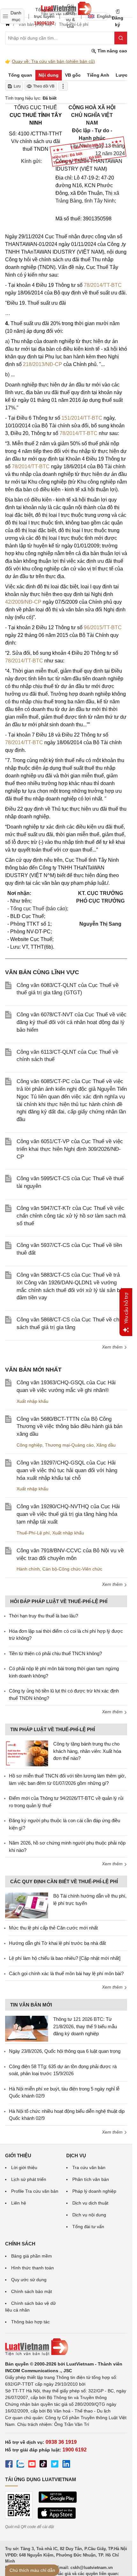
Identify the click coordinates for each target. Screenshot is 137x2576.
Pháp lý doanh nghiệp (94, 2191)
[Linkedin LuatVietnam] (66, 2465)
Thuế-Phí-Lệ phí (33, 1533)
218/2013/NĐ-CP (43, 364)
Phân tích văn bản (91, 2179)
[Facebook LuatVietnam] (9, 2465)
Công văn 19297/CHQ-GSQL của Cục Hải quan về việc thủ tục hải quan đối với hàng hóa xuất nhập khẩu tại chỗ (67, 1470)
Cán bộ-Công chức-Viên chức (72, 1569)
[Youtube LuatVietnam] (32, 2465)
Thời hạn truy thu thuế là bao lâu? (43, 1616)
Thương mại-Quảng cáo (69, 1445)
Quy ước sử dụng (29, 2280)
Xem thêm (113, 1347)
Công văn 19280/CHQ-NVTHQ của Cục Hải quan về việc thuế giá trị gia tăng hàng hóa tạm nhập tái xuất (68, 1514)
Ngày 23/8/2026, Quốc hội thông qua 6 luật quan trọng (65, 2051)
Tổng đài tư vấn (88, 2227)
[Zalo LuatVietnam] (20, 2465)
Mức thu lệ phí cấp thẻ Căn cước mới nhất (53, 1928)
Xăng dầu (106, 1445)
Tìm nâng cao (112, 51)
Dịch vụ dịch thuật (90, 2203)
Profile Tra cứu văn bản (35, 2191)
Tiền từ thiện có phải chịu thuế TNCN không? (55, 1653)
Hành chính (28, 1569)
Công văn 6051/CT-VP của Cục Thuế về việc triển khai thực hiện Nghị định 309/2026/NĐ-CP (70, 1149)
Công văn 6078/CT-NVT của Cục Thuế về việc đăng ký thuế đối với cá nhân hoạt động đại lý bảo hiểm (72, 1022)
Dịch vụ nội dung (89, 2215)
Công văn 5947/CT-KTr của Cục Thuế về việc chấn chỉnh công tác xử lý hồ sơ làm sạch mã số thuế (71, 1216)
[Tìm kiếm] (121, 38)
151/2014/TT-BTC (82, 418)
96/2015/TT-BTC (103, 627)
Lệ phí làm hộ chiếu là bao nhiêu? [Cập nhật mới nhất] (65, 1958)
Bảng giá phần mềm (32, 2256)
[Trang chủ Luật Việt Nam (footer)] (66, 2347)
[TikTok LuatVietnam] (43, 2465)
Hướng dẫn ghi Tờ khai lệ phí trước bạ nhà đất (57, 1943)
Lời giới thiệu (24, 2167)
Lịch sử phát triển (29, 2179)
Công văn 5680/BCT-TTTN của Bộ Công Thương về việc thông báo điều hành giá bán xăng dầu (69, 1427)
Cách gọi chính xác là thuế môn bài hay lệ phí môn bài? (66, 1973)
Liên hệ (19, 2203)
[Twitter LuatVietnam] (55, 2465)
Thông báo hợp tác (30, 2322)
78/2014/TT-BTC (103, 285)
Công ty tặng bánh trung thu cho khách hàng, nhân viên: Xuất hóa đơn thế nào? (87, 1751)
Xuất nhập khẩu (32, 1401)
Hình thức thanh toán (32, 2268)
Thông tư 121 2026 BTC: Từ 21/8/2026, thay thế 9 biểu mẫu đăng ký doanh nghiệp (85, 2026)
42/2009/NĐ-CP (23, 602)
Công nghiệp (29, 1445)
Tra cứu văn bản (89, 2167)
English (102, 16)
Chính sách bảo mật (32, 2291)
